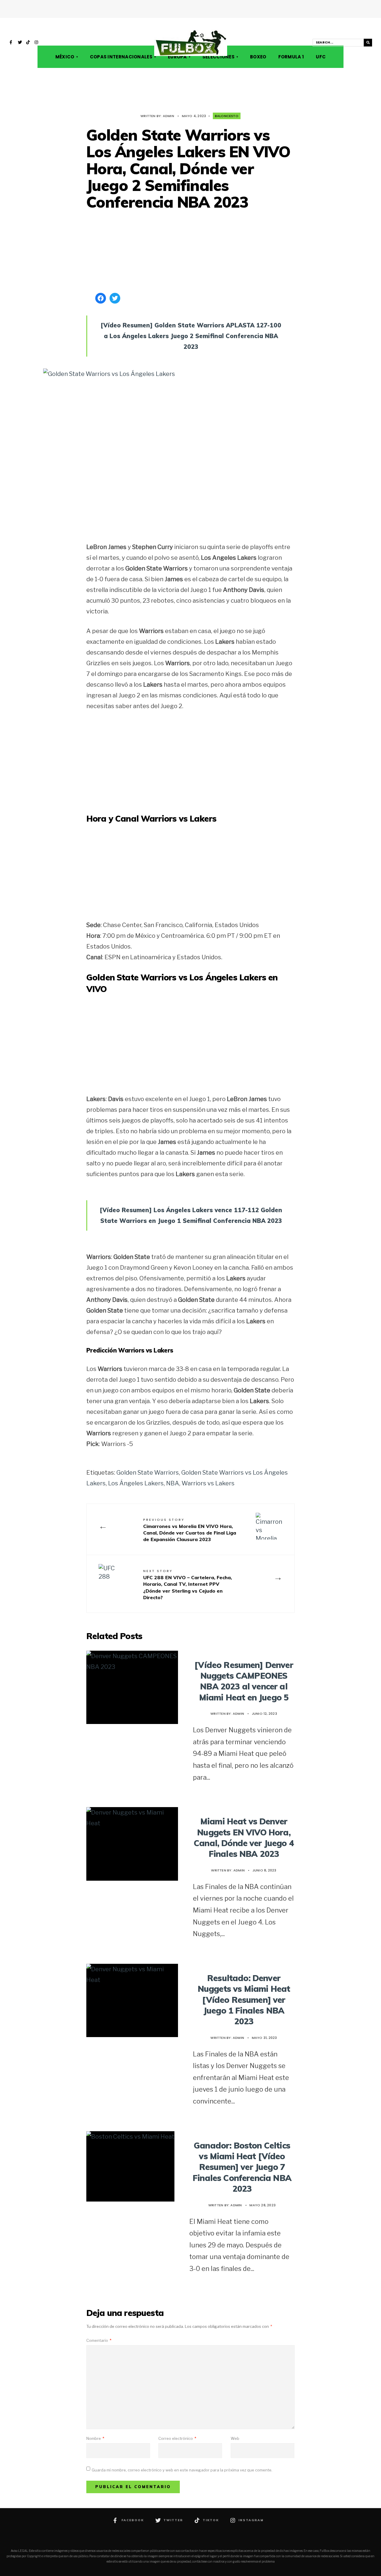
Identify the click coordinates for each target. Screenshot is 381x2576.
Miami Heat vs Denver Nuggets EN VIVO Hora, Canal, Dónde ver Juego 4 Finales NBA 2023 (244, 1837)
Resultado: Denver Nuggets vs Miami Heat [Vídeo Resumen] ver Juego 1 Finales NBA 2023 (244, 2000)
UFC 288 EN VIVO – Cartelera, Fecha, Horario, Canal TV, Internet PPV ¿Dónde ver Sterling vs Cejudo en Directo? (188, 1584)
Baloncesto (227, 116)
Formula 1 (291, 57)
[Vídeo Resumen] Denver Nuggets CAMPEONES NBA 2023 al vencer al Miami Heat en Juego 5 (244, 1681)
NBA (173, 1483)
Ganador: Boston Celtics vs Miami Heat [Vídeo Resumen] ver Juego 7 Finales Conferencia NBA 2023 (242, 2167)
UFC (321, 57)
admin (168, 116)
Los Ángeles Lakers (136, 1483)
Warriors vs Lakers (208, 1483)
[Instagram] (37, 43)
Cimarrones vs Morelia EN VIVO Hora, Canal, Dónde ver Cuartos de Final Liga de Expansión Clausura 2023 (190, 1530)
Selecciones (218, 57)
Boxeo (258, 57)
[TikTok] (28, 43)
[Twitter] (20, 43)
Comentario (99, 2340)
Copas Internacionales (121, 57)
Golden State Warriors (148, 1473)
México (65, 57)
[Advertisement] (190, 252)
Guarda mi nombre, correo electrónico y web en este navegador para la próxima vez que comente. (182, 2470)
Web (235, 2438)
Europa (177, 57)
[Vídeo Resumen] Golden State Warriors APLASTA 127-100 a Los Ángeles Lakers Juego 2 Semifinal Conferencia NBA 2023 (191, 336)
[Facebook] (12, 43)
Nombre (95, 2438)
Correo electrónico (177, 2438)
